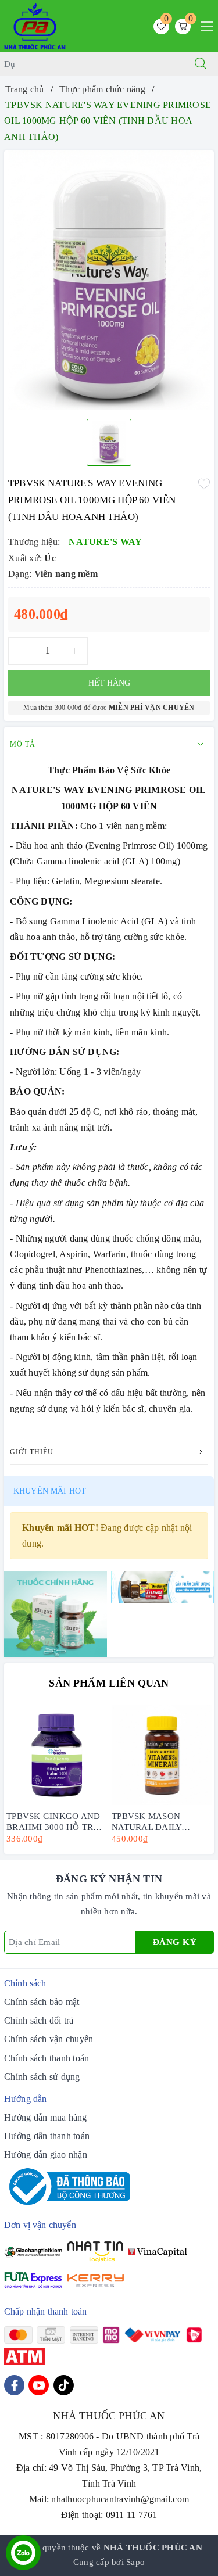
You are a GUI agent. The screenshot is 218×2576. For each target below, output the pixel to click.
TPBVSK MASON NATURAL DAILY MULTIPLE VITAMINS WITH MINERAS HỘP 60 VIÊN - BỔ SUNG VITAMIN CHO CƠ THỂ (160, 1821)
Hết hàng (109, 683)
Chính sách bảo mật (42, 2002)
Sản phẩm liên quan (109, 1683)
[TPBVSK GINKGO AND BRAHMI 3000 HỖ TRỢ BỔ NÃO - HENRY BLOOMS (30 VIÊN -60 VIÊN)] (57, 1755)
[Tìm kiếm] (201, 64)
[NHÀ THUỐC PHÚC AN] (35, 25)
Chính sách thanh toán (47, 2058)
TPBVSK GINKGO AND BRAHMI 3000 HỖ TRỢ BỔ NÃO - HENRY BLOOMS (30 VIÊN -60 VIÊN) (53, 1821)
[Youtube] (39, 2385)
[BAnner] (56, 1613)
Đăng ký (175, 1942)
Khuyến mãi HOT (50, 1491)
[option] (109, 281)
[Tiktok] (64, 2385)
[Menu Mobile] (204, 25)
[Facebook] (14, 2385)
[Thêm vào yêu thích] (204, 482)
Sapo (135, 2562)
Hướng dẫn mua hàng (46, 2117)
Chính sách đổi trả (39, 2020)
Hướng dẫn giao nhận (46, 2155)
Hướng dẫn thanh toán (47, 2136)
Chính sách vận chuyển (49, 2039)
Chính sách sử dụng (42, 2077)
